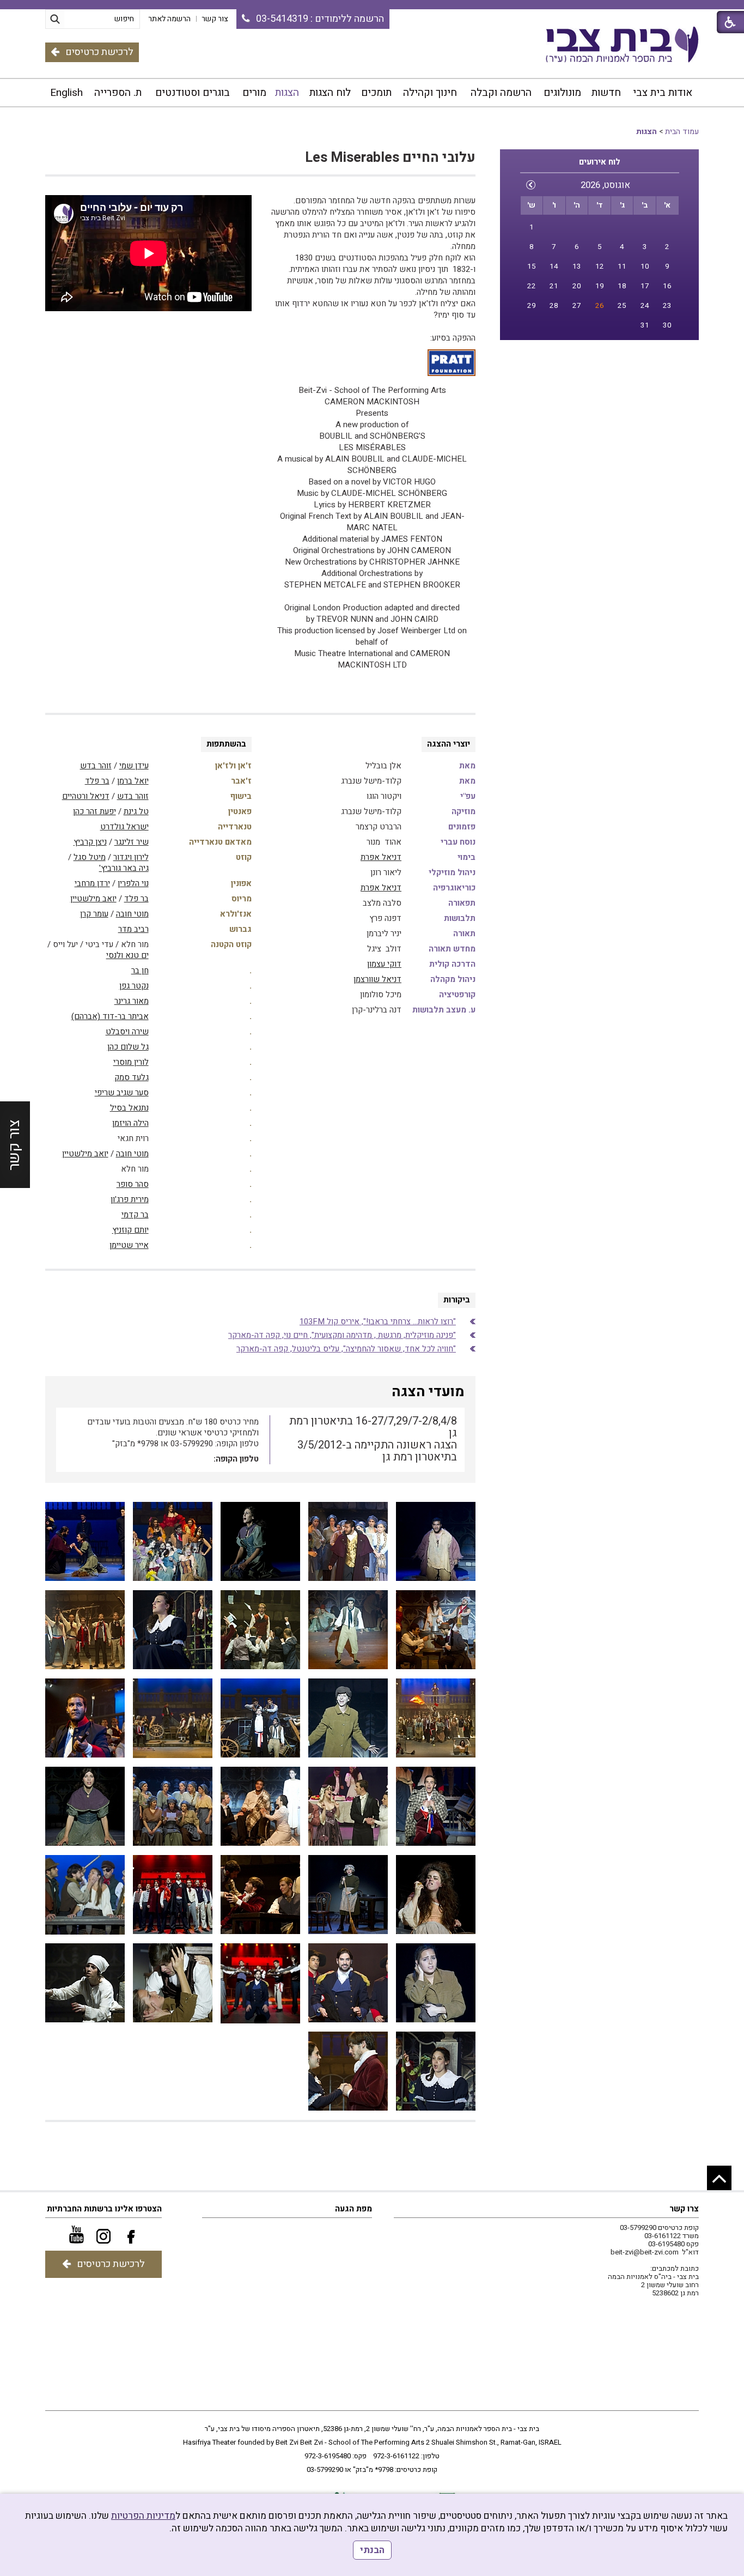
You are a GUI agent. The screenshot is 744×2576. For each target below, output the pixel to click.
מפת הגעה (353, 2209)
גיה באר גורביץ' (124, 868)
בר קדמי (135, 1215)
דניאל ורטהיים (86, 796)
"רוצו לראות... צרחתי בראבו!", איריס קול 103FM (378, 1322)
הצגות (287, 93)
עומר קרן (94, 914)
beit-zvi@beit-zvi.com (645, 2252)
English (66, 93)
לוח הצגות (330, 93)
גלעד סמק (132, 1077)
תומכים (376, 93)
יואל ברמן (133, 781)
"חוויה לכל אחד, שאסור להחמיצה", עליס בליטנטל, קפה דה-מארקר (346, 1349)
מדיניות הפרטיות (143, 2516)
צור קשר (14, 1144)
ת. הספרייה (118, 93)
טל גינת (136, 811)
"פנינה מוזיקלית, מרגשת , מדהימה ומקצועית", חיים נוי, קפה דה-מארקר (342, 1335)
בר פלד (97, 781)
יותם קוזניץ (130, 1230)
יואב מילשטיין (93, 899)
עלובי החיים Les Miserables (390, 158)
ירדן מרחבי (92, 883)
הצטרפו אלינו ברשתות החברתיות (104, 2209)
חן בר (140, 971)
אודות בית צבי (663, 93)
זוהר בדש (96, 766)
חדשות (606, 93)
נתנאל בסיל (129, 1108)
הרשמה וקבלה (501, 93)
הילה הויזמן (130, 1123)
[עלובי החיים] (436, 1542)
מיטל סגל (90, 857)
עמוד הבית (682, 132)
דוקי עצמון (384, 964)
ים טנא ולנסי (127, 955)
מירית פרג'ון (130, 1199)
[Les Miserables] (260, 1807)
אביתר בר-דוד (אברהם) (110, 1016)
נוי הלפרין (133, 883)
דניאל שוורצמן (377, 979)
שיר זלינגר (132, 842)
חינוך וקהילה (430, 93)
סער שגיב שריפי (122, 1093)
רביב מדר (133, 929)
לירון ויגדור (131, 857)
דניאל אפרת (381, 857)
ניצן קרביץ (90, 842)
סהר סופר (133, 1184)
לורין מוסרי (131, 1062)
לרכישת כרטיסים (99, 52)
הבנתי (372, 2550)
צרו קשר (684, 2209)
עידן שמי (134, 766)
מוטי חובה (132, 914)
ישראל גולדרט (124, 827)
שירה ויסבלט (127, 1032)
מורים (254, 93)
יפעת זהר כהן (94, 811)
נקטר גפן (134, 986)
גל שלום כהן (128, 1047)
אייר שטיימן (129, 1245)
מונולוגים (562, 93)
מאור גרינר (132, 1001)
